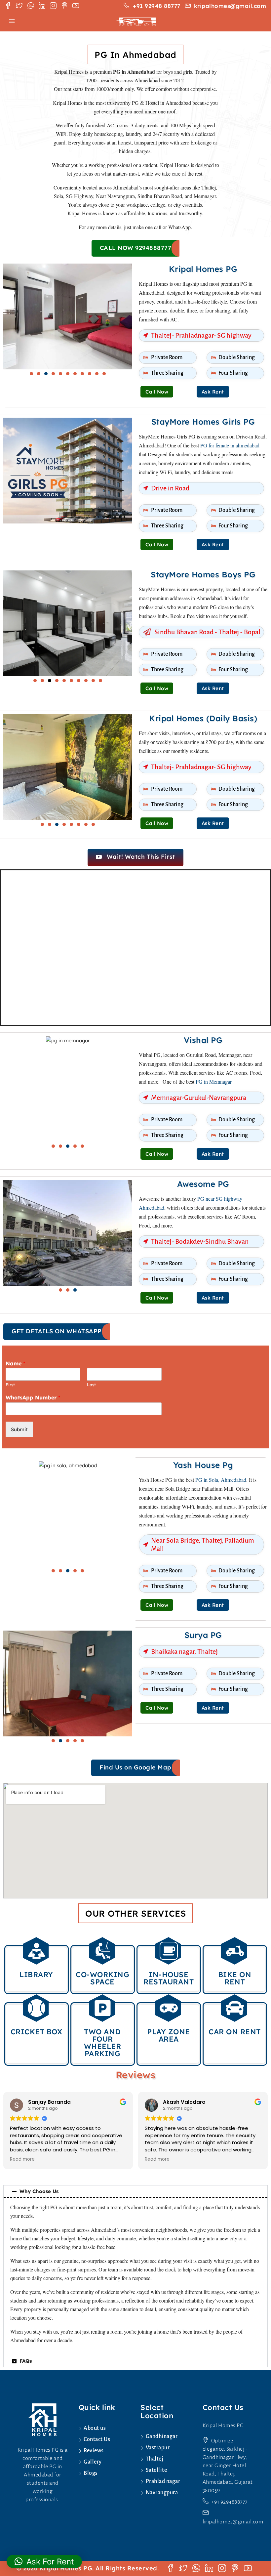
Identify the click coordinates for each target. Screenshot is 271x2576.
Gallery (93, 2462)
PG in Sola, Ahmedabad (221, 1480)
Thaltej (155, 2459)
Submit (19, 1429)
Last (91, 1385)
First (10, 1385)
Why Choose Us (39, 2191)
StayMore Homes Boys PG (203, 574)
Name (15, 1363)
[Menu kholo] (12, 21)
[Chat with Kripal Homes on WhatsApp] (31, 6)
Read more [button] (22, 2159)
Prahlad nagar (163, 2481)
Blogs (91, 2473)
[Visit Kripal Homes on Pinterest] (64, 6)
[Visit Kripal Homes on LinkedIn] (42, 6)
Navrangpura (162, 2493)
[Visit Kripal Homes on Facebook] (8, 6)
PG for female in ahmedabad (230, 445)
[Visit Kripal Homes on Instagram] (53, 6)
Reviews (94, 2451)
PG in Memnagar (213, 1081)
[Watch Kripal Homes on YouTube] (76, 6)
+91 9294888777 (229, 2502)
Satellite (156, 2470)
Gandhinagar (162, 2436)
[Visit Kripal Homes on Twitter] (19, 6)
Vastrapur (158, 2448)
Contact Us (97, 2439)
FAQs (26, 2361)
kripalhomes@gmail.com (233, 2522)
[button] (31, 374)
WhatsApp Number (33, 1397)
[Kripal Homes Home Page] (42, 2419)
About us (95, 2428)
